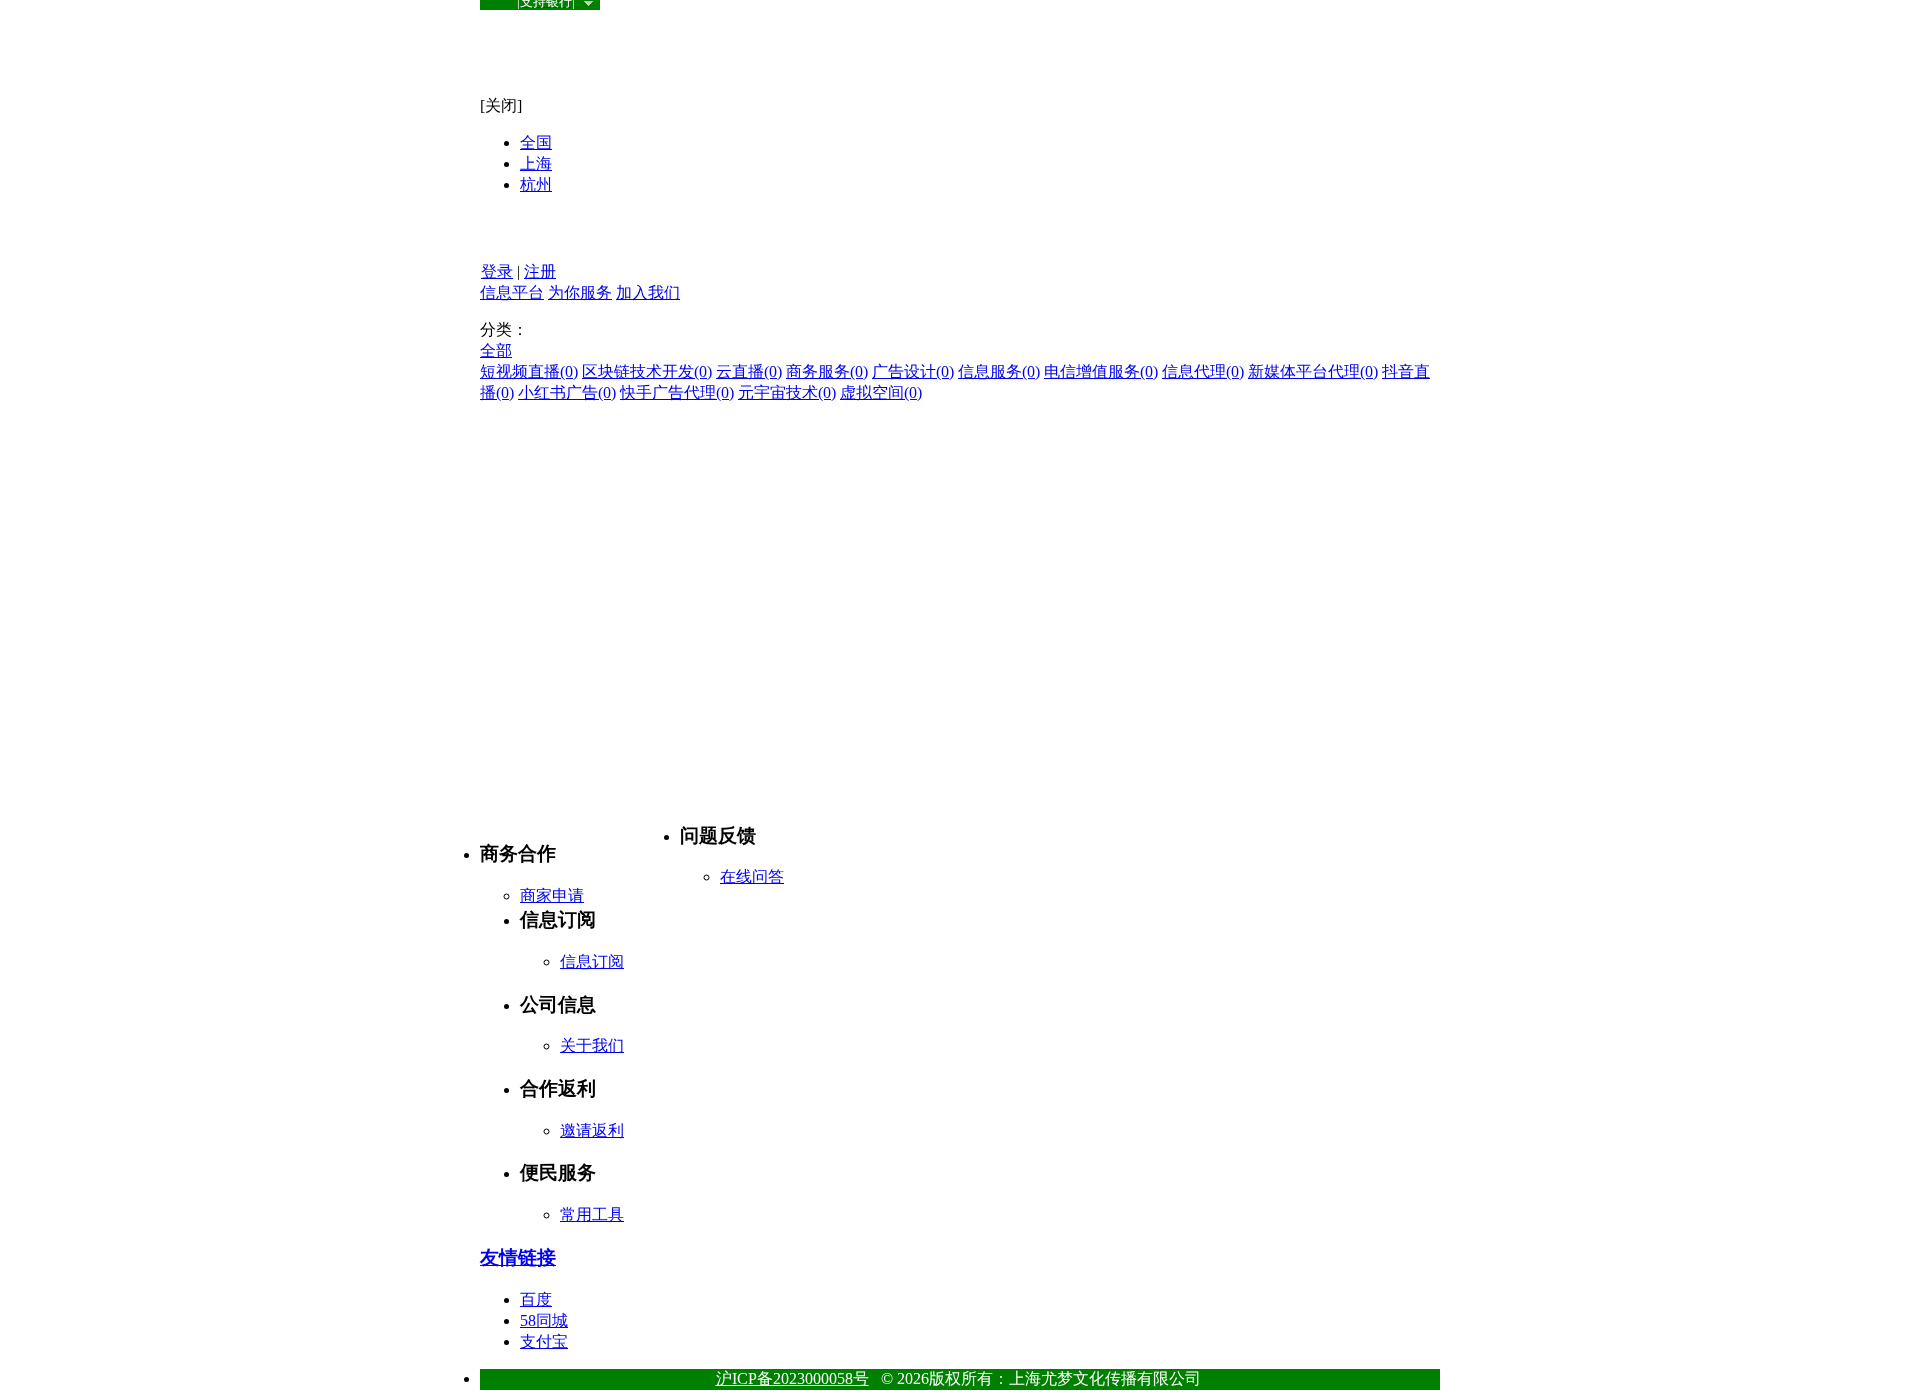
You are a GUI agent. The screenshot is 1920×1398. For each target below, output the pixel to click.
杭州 (536, 184)
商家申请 (552, 895)
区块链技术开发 (647, 371)
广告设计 (913, 371)
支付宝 (544, 1341)
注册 (540, 271)
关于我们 (592, 1045)
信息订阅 (592, 961)
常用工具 (592, 1214)
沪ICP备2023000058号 (792, 1378)
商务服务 (827, 371)
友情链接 (518, 1257)
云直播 (749, 371)
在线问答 (752, 876)
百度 (536, 1299)
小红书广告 (567, 392)
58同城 (544, 1320)
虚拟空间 (881, 392)
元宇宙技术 (787, 392)
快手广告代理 (677, 392)
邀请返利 (592, 1130)
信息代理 (1203, 371)
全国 (536, 142)
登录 (497, 271)
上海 (536, 163)
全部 (496, 350)
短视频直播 (529, 371)
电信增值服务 (1101, 371)
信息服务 (999, 371)
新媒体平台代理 (1313, 371)
